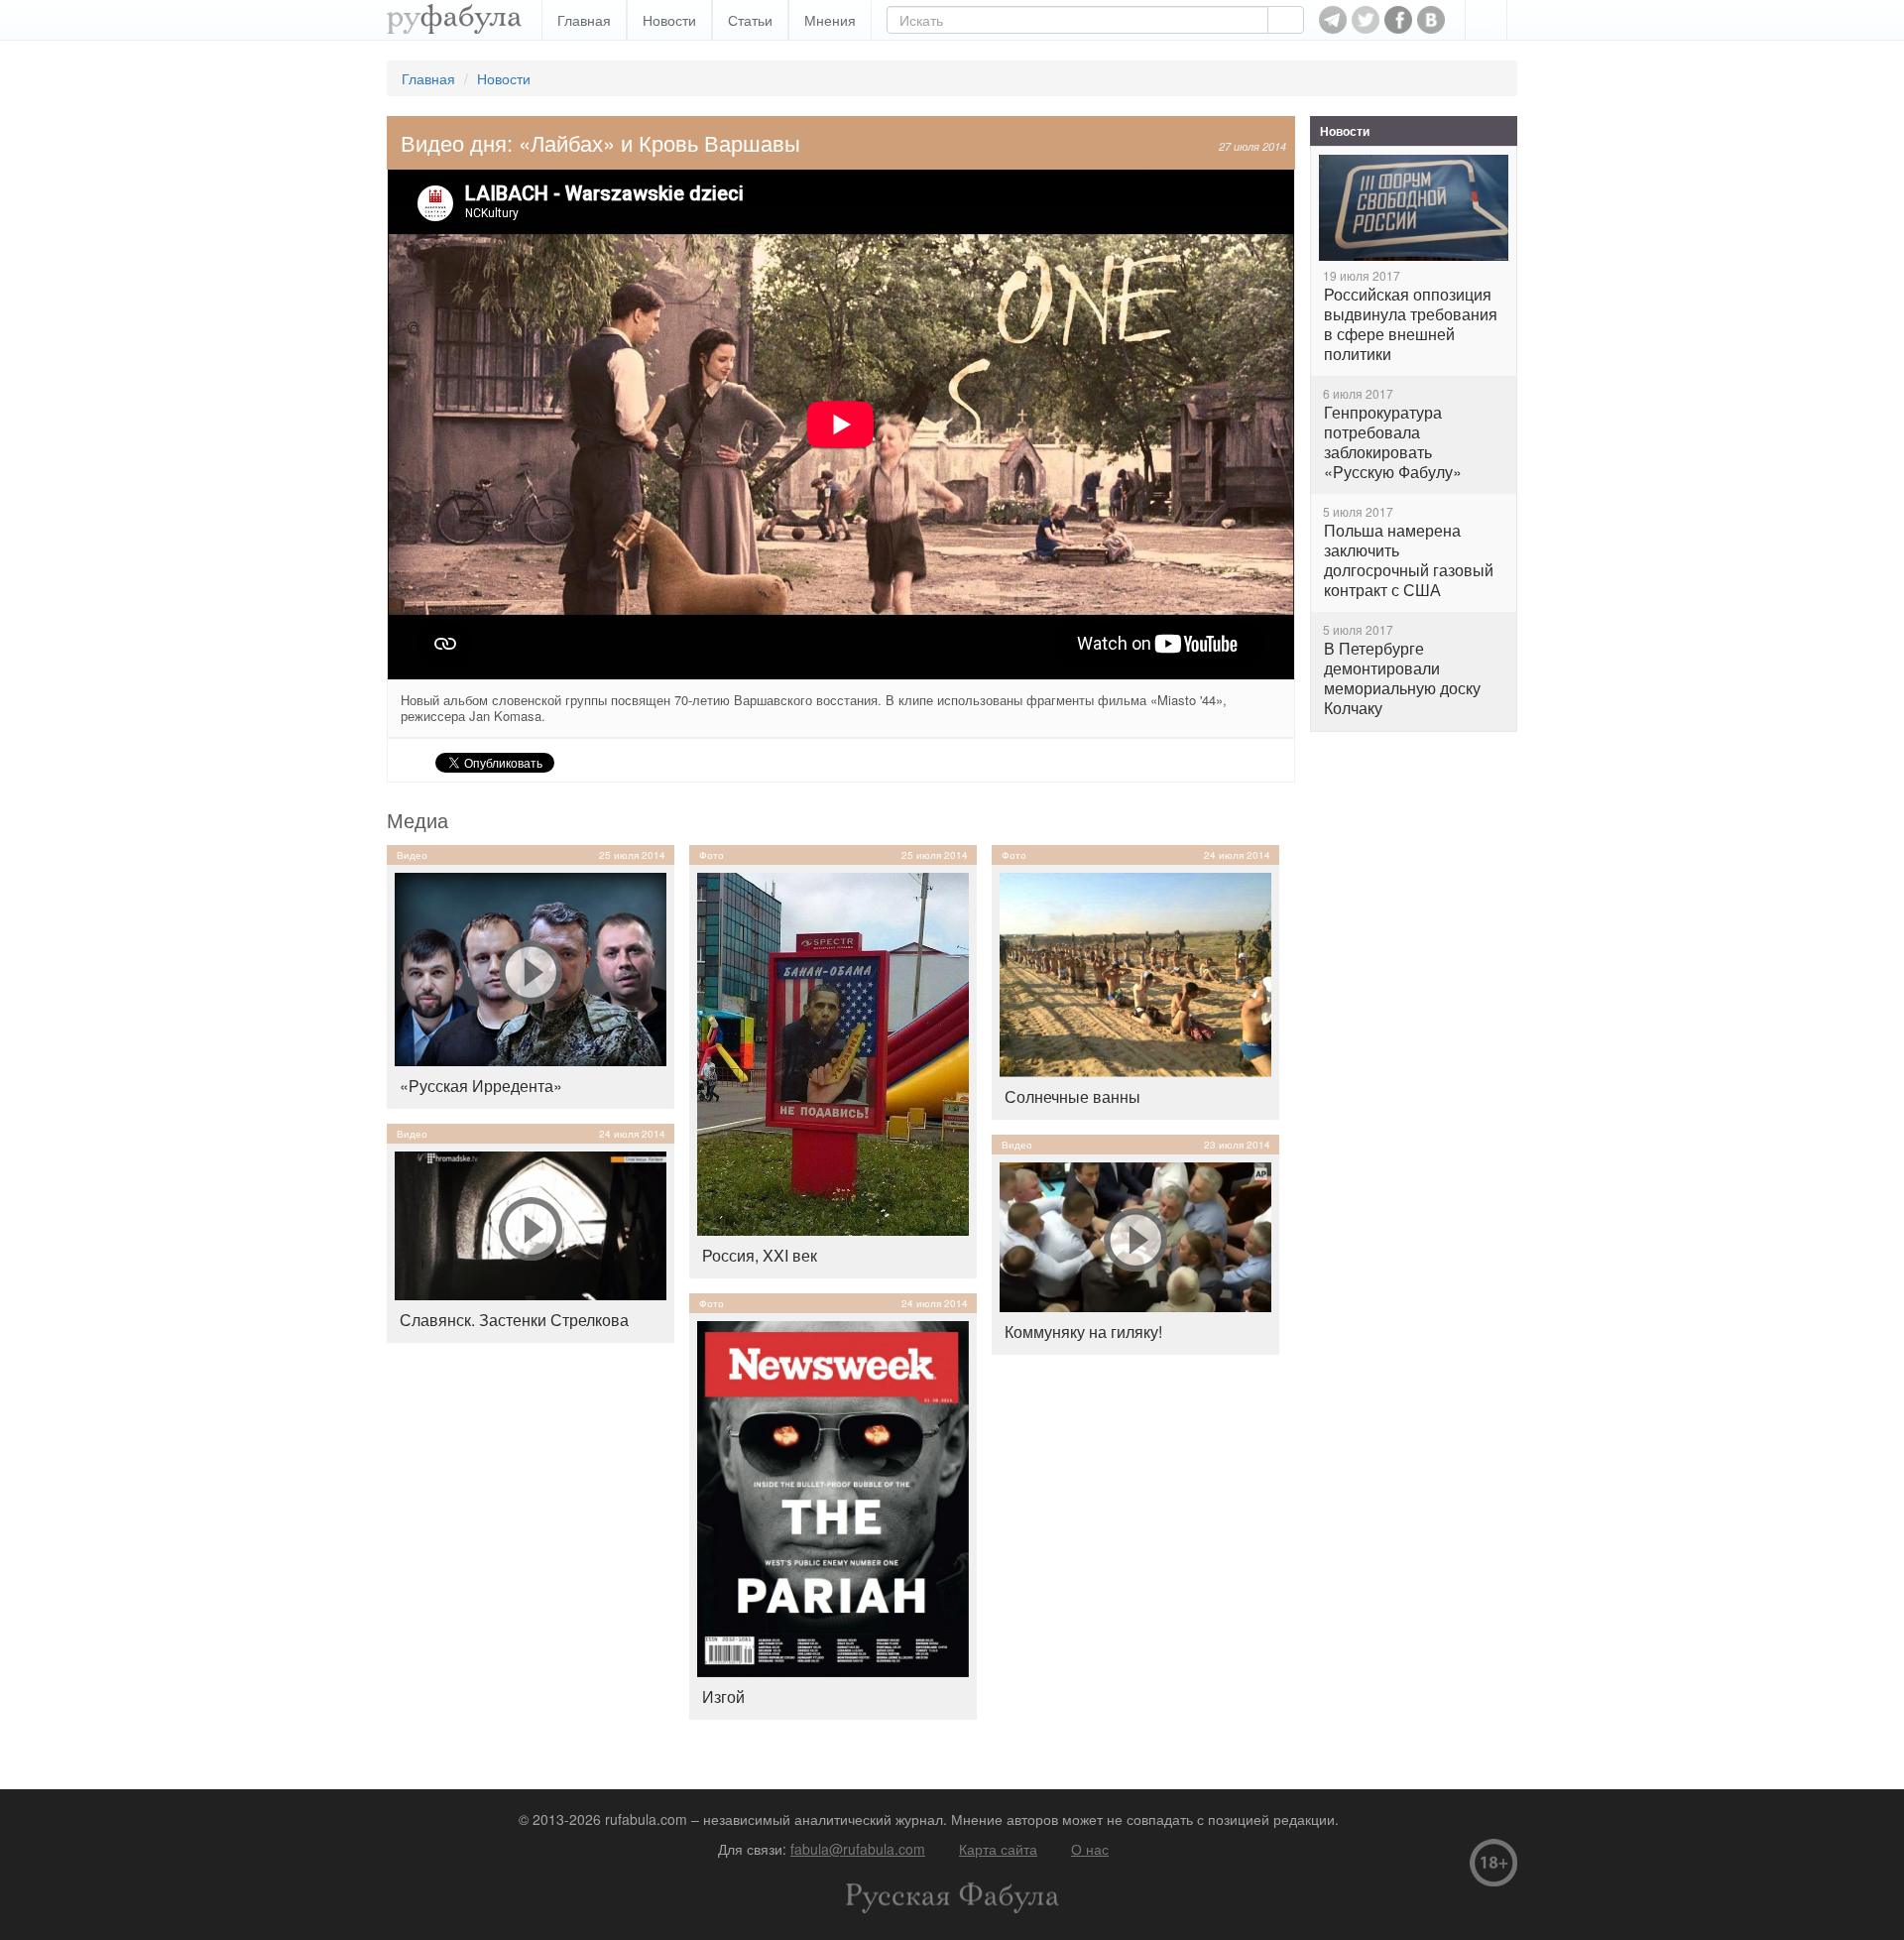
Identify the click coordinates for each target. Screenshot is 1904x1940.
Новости (669, 20)
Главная (584, 20)
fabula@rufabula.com (858, 1849)
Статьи (750, 20)
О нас (1090, 1849)
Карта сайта (998, 1849)
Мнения (830, 20)
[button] (1486, 20)
